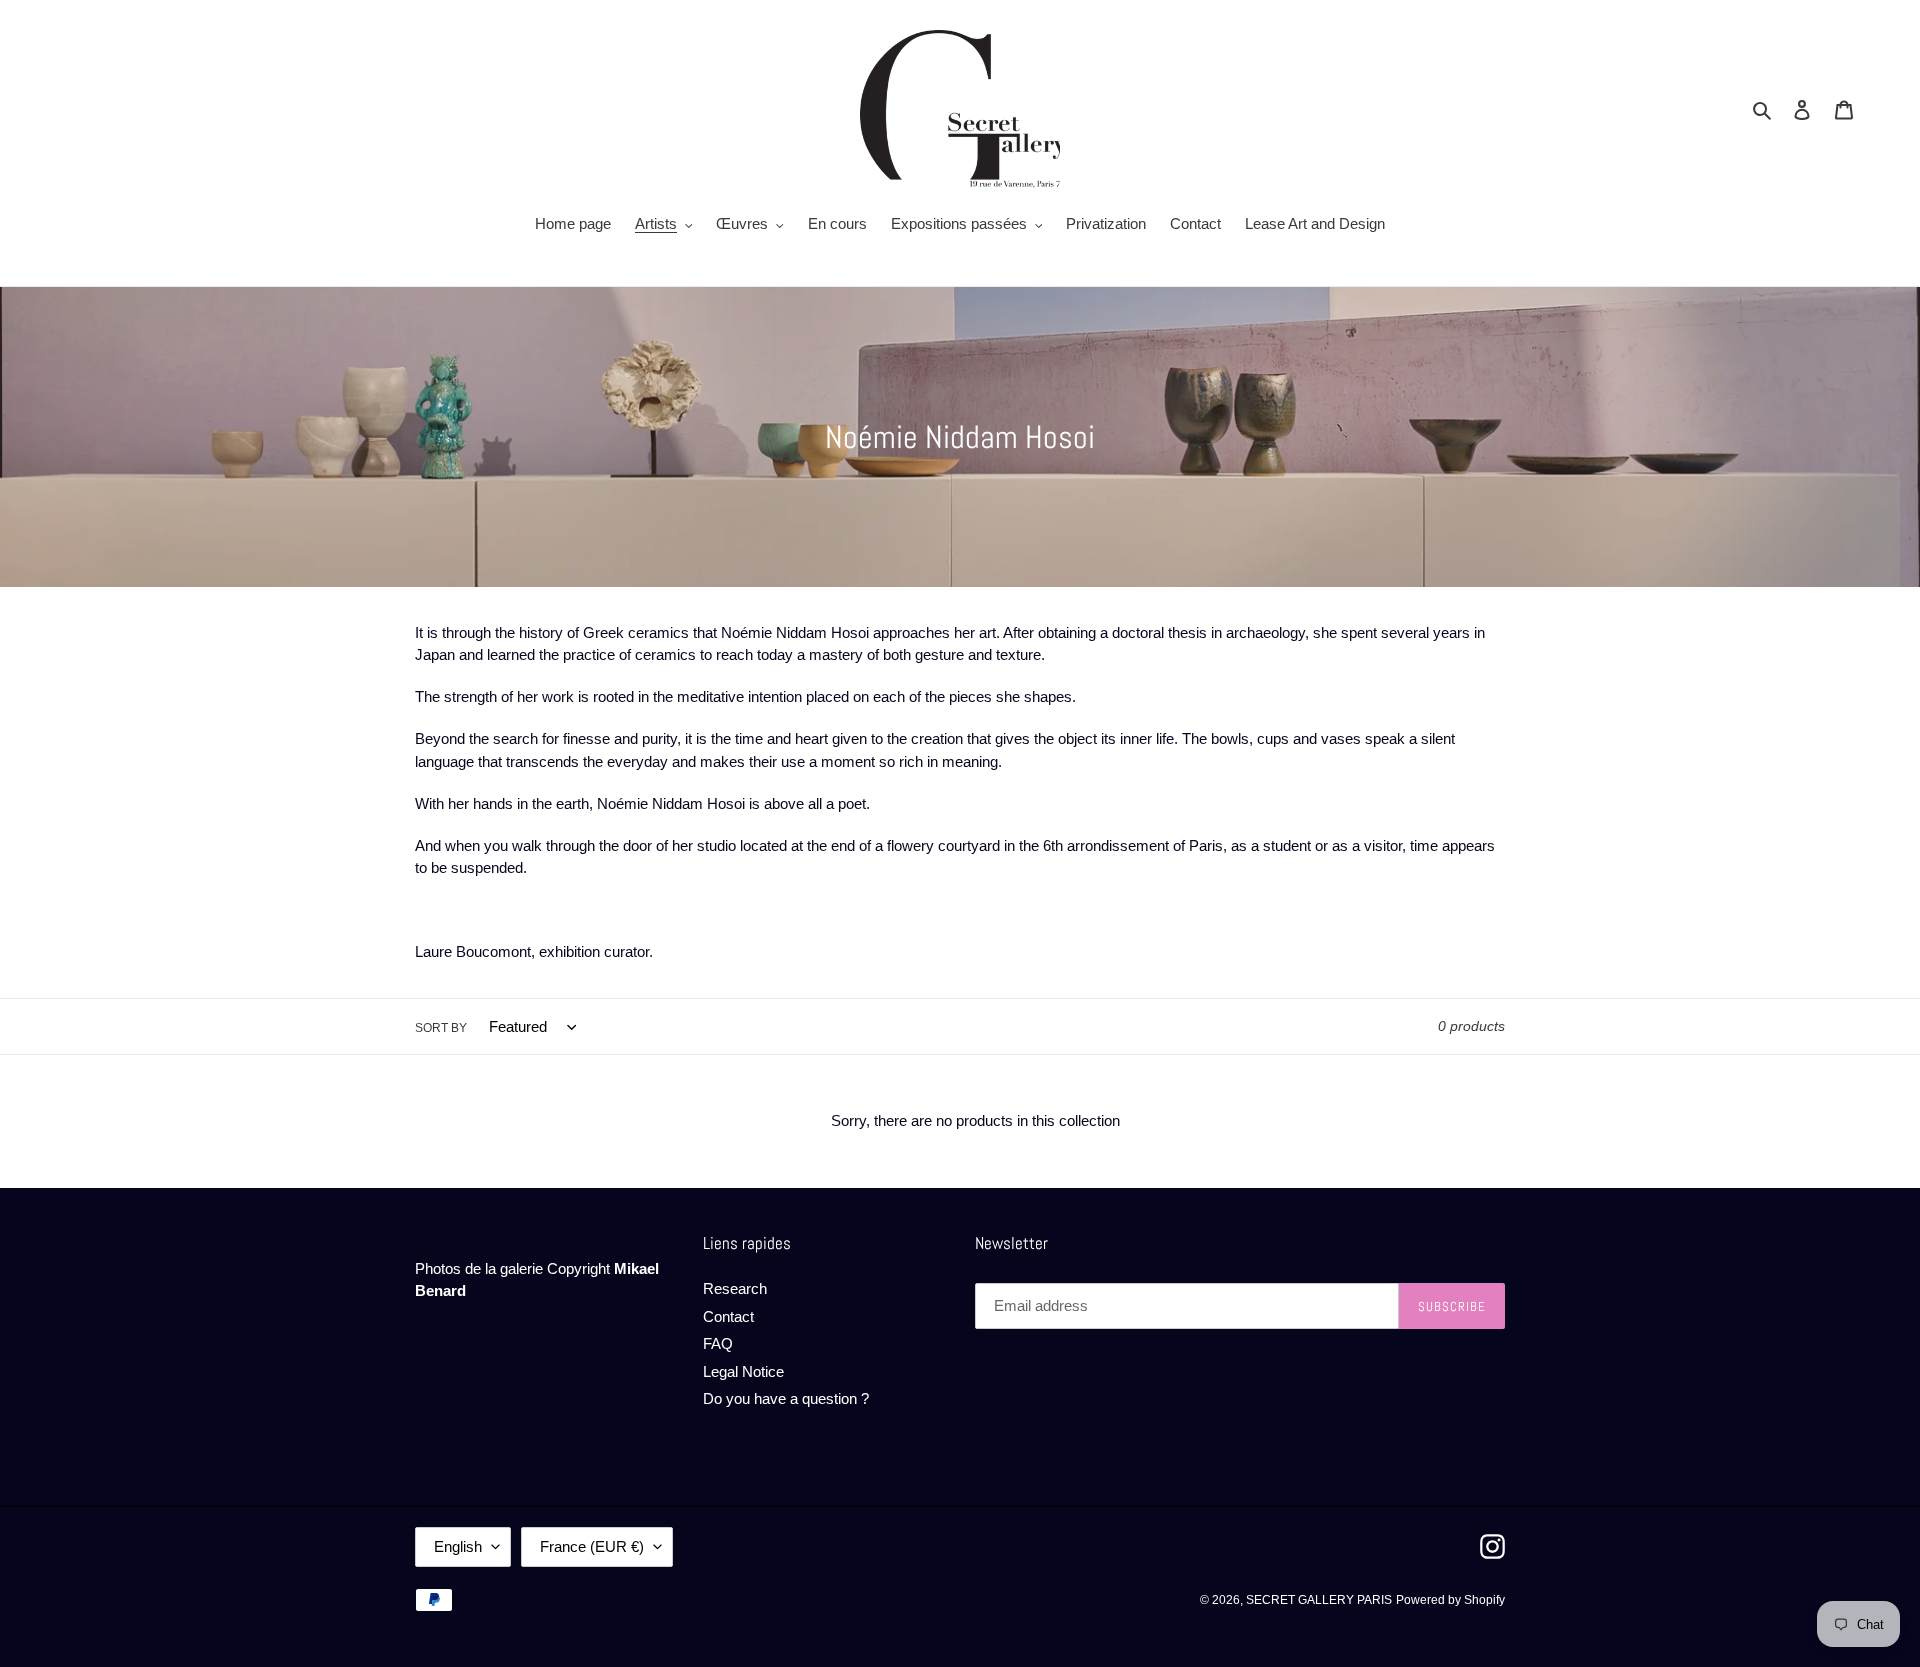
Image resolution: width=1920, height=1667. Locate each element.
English (458, 1546)
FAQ (718, 1343)
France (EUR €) (592, 1546)
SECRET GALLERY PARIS (1319, 1600)
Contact (728, 1316)
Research (735, 1288)
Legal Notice (743, 1371)
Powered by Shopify (1450, 1600)
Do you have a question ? (786, 1398)
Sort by (441, 1028)
